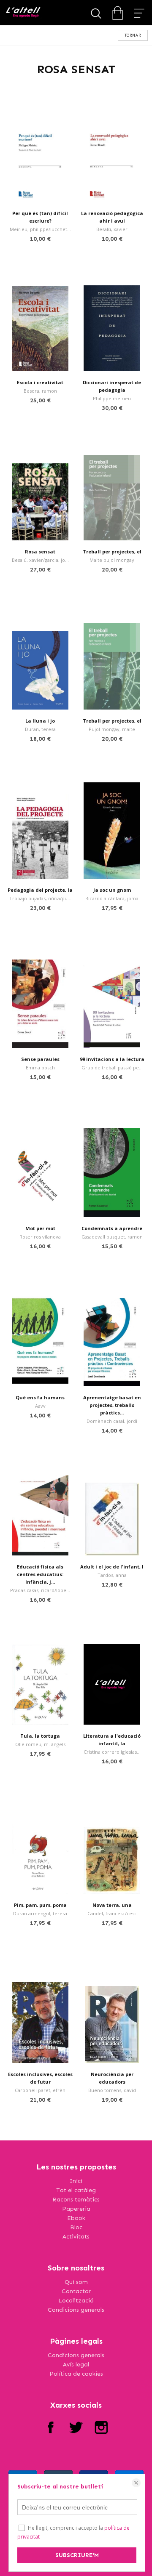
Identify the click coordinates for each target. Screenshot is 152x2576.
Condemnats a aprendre (112, 1228)
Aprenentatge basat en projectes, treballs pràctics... (112, 1405)
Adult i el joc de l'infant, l (112, 1567)
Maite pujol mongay (112, 560)
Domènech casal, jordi (112, 1421)
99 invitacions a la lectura (112, 1059)
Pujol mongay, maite (112, 729)
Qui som (76, 2282)
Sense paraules (40, 1059)
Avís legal (76, 2365)
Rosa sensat (40, 552)
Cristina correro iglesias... (112, 1752)
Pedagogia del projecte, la (40, 890)
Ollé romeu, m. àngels (40, 1744)
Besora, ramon (40, 391)
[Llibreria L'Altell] (23, 13)
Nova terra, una (112, 1905)
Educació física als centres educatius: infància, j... (40, 1574)
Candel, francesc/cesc (112, 1913)
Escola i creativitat (40, 382)
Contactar (76, 2291)
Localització (76, 2301)
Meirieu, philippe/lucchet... (40, 229)
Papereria (76, 2209)
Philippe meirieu (112, 398)
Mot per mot (40, 1228)
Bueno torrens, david (112, 2090)
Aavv (40, 1406)
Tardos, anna (112, 1575)
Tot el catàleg (76, 2190)
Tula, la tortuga (40, 1736)
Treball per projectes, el (112, 552)
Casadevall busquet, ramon (112, 1237)
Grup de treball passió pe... (112, 1067)
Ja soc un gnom (112, 890)
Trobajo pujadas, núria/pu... (40, 898)
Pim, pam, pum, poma (40, 1905)
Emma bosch (40, 1067)
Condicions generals (76, 2310)
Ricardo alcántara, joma (112, 898)
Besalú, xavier (112, 229)
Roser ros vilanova (40, 1237)
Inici (76, 2181)
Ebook (76, 2218)
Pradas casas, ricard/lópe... (40, 1590)
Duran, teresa (40, 729)
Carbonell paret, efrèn (40, 2090)
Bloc (76, 2227)
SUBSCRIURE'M (77, 2555)
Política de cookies (76, 2374)
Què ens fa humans (40, 1397)
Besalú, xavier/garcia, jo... (40, 560)
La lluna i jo (40, 721)
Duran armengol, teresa (40, 1913)
